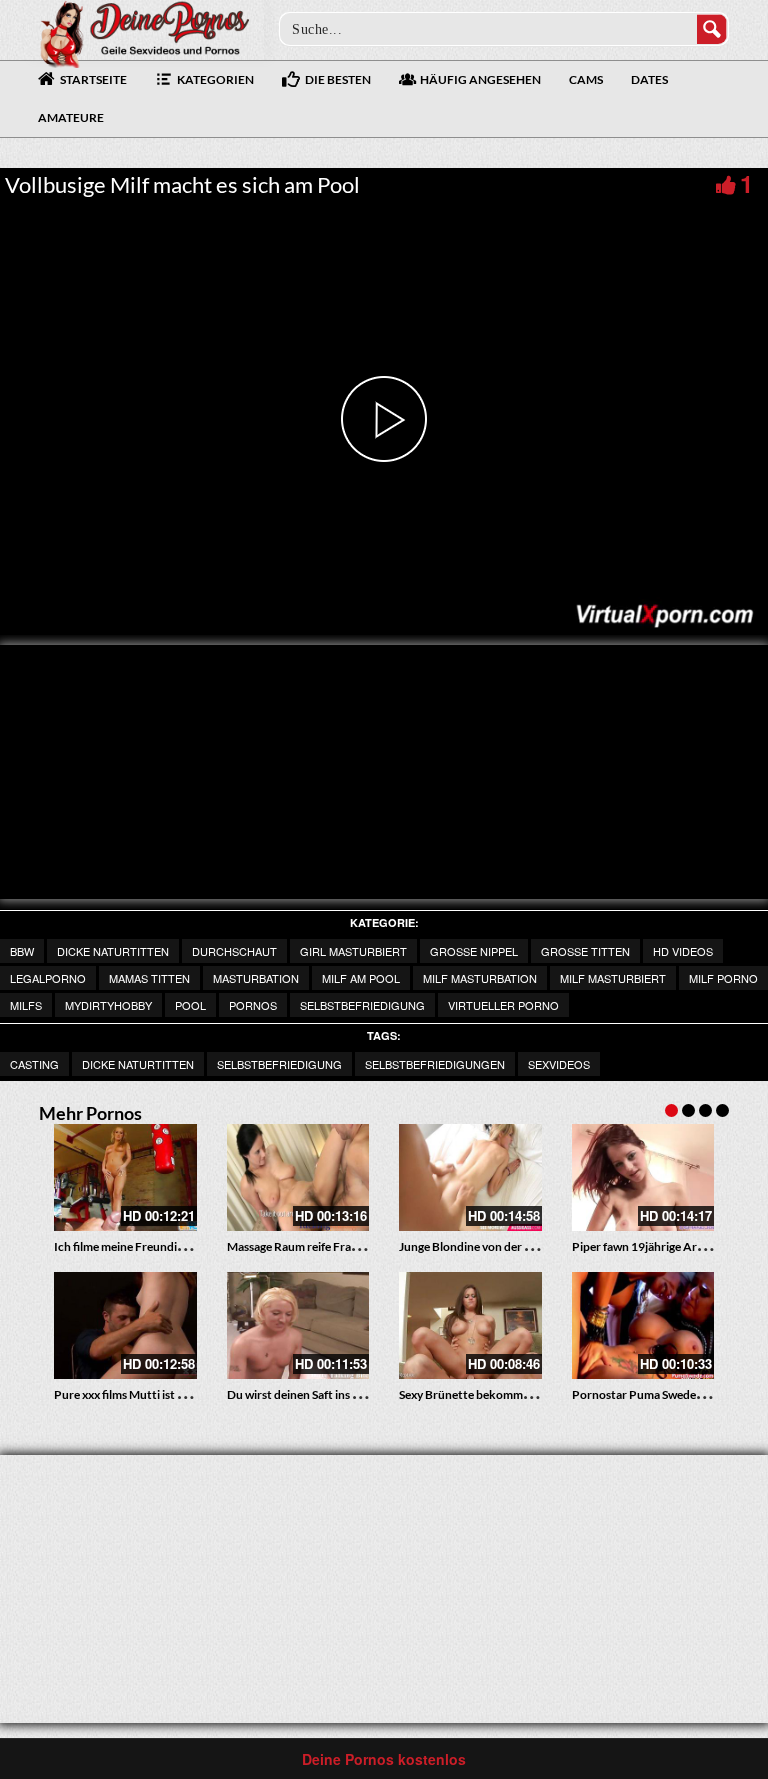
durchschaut (234, 951)
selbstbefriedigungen (435, 1064)
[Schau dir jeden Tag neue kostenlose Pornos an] (144, 32)
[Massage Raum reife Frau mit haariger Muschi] (298, 1177)
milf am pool (361, 978)
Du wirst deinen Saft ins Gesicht (310, 1394)
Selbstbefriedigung (362, 1005)
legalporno (48, 978)
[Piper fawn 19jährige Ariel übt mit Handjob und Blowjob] (643, 1177)
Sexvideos (559, 1064)
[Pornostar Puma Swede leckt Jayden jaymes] (643, 1325)
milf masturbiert (613, 978)
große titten (585, 951)
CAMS (586, 79)
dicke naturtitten (113, 951)
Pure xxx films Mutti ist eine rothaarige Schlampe (182, 1394)
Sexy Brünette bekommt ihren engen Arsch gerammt (537, 1394)
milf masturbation (480, 978)
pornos (253, 1005)
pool (190, 1005)
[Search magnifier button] (712, 29)
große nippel (474, 951)
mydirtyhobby (108, 1005)
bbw (22, 951)
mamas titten (149, 978)
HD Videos (683, 951)
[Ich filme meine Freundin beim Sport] (125, 1177)
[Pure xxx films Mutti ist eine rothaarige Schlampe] (125, 1325)
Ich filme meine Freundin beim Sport (149, 1246)
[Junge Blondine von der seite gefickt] (470, 1177)
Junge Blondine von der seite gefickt (493, 1246)
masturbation (256, 978)
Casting (34, 1064)
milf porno (723, 978)
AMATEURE (71, 117)
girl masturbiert (353, 951)
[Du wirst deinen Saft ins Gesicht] (298, 1325)
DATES (649, 79)
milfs (26, 1005)
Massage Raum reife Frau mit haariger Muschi (346, 1246)
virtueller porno (503, 1005)
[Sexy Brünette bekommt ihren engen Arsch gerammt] (470, 1325)
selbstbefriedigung (279, 1064)
